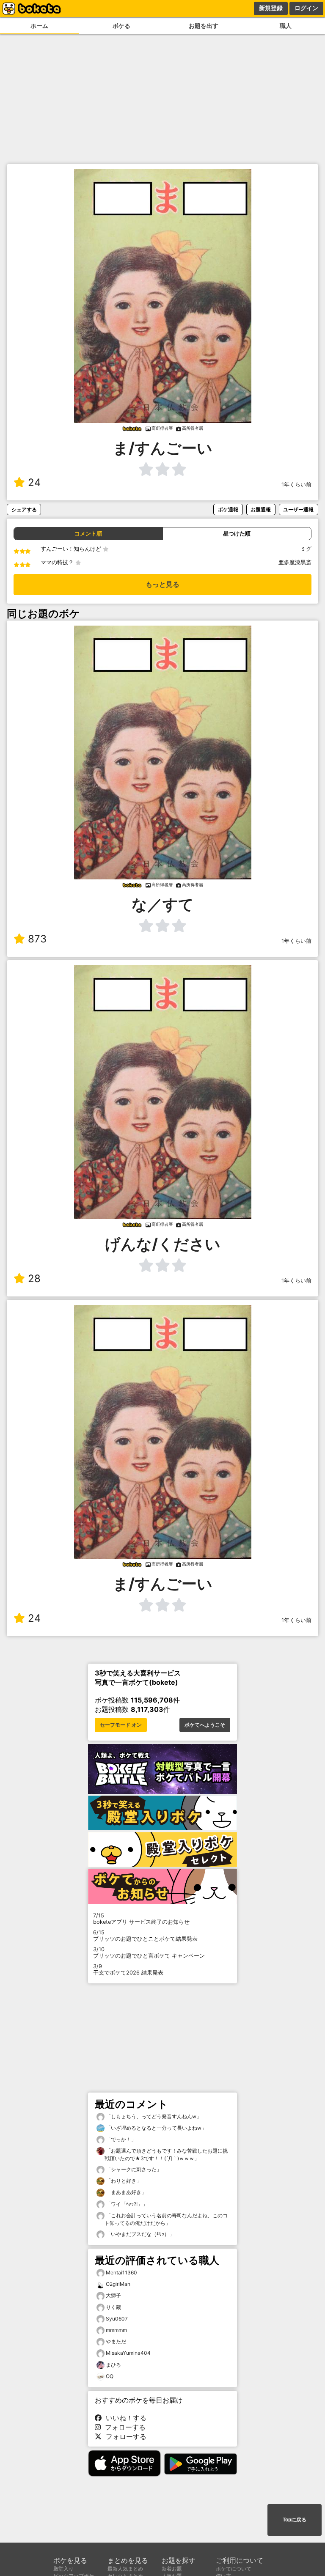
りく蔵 (113, 2307)
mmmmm (116, 2330)
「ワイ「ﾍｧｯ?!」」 (126, 2204)
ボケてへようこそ (205, 1725)
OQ (110, 2376)
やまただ (116, 2341)
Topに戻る (295, 2520)
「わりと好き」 (123, 2181)
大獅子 (113, 2295)
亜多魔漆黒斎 (295, 562)
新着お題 (172, 2569)
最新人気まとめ (125, 2569)
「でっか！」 (120, 2139)
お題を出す (204, 26)
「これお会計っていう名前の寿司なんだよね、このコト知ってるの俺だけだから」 (166, 2219)
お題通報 (261, 509)
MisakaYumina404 (128, 2353)
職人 (286, 26)
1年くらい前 (296, 485)
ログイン (306, 8)
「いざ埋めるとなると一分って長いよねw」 (156, 2128)
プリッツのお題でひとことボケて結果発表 (145, 1936)
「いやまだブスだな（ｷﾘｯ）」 (139, 2234)
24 (34, 482)
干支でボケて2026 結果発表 (128, 1969)
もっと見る (162, 584)
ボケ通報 (228, 509)
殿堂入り (63, 2569)
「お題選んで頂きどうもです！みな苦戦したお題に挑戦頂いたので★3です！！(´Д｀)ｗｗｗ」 (166, 2154)
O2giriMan (118, 2284)
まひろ (113, 2365)
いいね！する (124, 2418)
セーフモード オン (121, 1725)
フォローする (123, 2427)
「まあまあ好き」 (125, 2192)
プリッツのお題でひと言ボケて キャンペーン (149, 1953)
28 (34, 1278)
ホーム (39, 26)
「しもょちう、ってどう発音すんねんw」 (153, 2116)
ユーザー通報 (298, 509)
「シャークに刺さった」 (133, 2169)
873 (37, 939)
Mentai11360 (121, 2273)
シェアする (24, 509)
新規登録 (271, 8)
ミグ (306, 549)
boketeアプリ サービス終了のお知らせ (141, 1919)
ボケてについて (234, 2569)
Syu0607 (117, 2319)
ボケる (121, 26)
